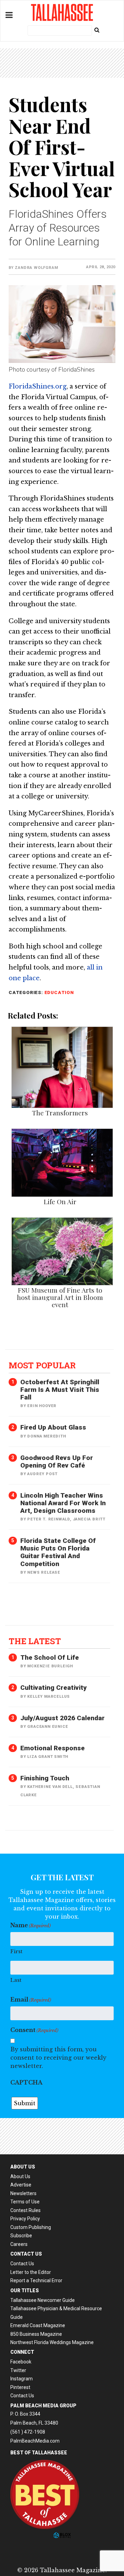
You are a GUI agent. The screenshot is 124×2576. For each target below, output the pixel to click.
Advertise (21, 2185)
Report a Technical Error (36, 2280)
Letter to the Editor (31, 2272)
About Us (20, 2176)
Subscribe (21, 2236)
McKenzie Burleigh (50, 1666)
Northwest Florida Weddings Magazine (52, 2342)
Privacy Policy (25, 2219)
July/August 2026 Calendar (63, 1718)
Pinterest (20, 2387)
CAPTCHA (26, 2082)
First (16, 1951)
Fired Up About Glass (53, 1427)
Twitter (18, 2370)
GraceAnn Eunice (48, 1727)
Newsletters (23, 2193)
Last (16, 1980)
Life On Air (60, 1201)
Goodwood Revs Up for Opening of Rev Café (57, 1462)
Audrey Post (42, 1474)
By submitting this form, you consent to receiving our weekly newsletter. (58, 2058)
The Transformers (60, 1113)
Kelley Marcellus (49, 1697)
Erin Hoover (42, 1406)
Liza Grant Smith (48, 1757)
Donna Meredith (46, 1436)
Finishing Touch (45, 1778)
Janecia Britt (89, 1519)
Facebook (21, 2362)
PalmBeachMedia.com (35, 2441)
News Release (44, 1572)
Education (59, 992)
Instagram (22, 2379)
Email (31, 1999)
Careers (19, 2244)
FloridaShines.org (38, 386)
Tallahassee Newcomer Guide (43, 2300)
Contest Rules (25, 2210)
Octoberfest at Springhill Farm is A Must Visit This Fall (60, 1390)
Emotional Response (53, 1748)
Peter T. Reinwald (49, 1519)
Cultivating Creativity (54, 1688)
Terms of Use (25, 2202)
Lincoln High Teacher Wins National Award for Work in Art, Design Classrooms (63, 1503)
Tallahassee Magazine (62, 12)
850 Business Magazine (36, 2334)
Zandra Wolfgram (36, 268)
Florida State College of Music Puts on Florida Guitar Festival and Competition (58, 1552)
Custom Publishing (31, 2227)
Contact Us (22, 2264)
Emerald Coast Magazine (38, 2325)
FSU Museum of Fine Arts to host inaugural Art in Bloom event (60, 1297)
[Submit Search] (97, 30)
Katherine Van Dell (50, 1787)
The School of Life (50, 1657)
